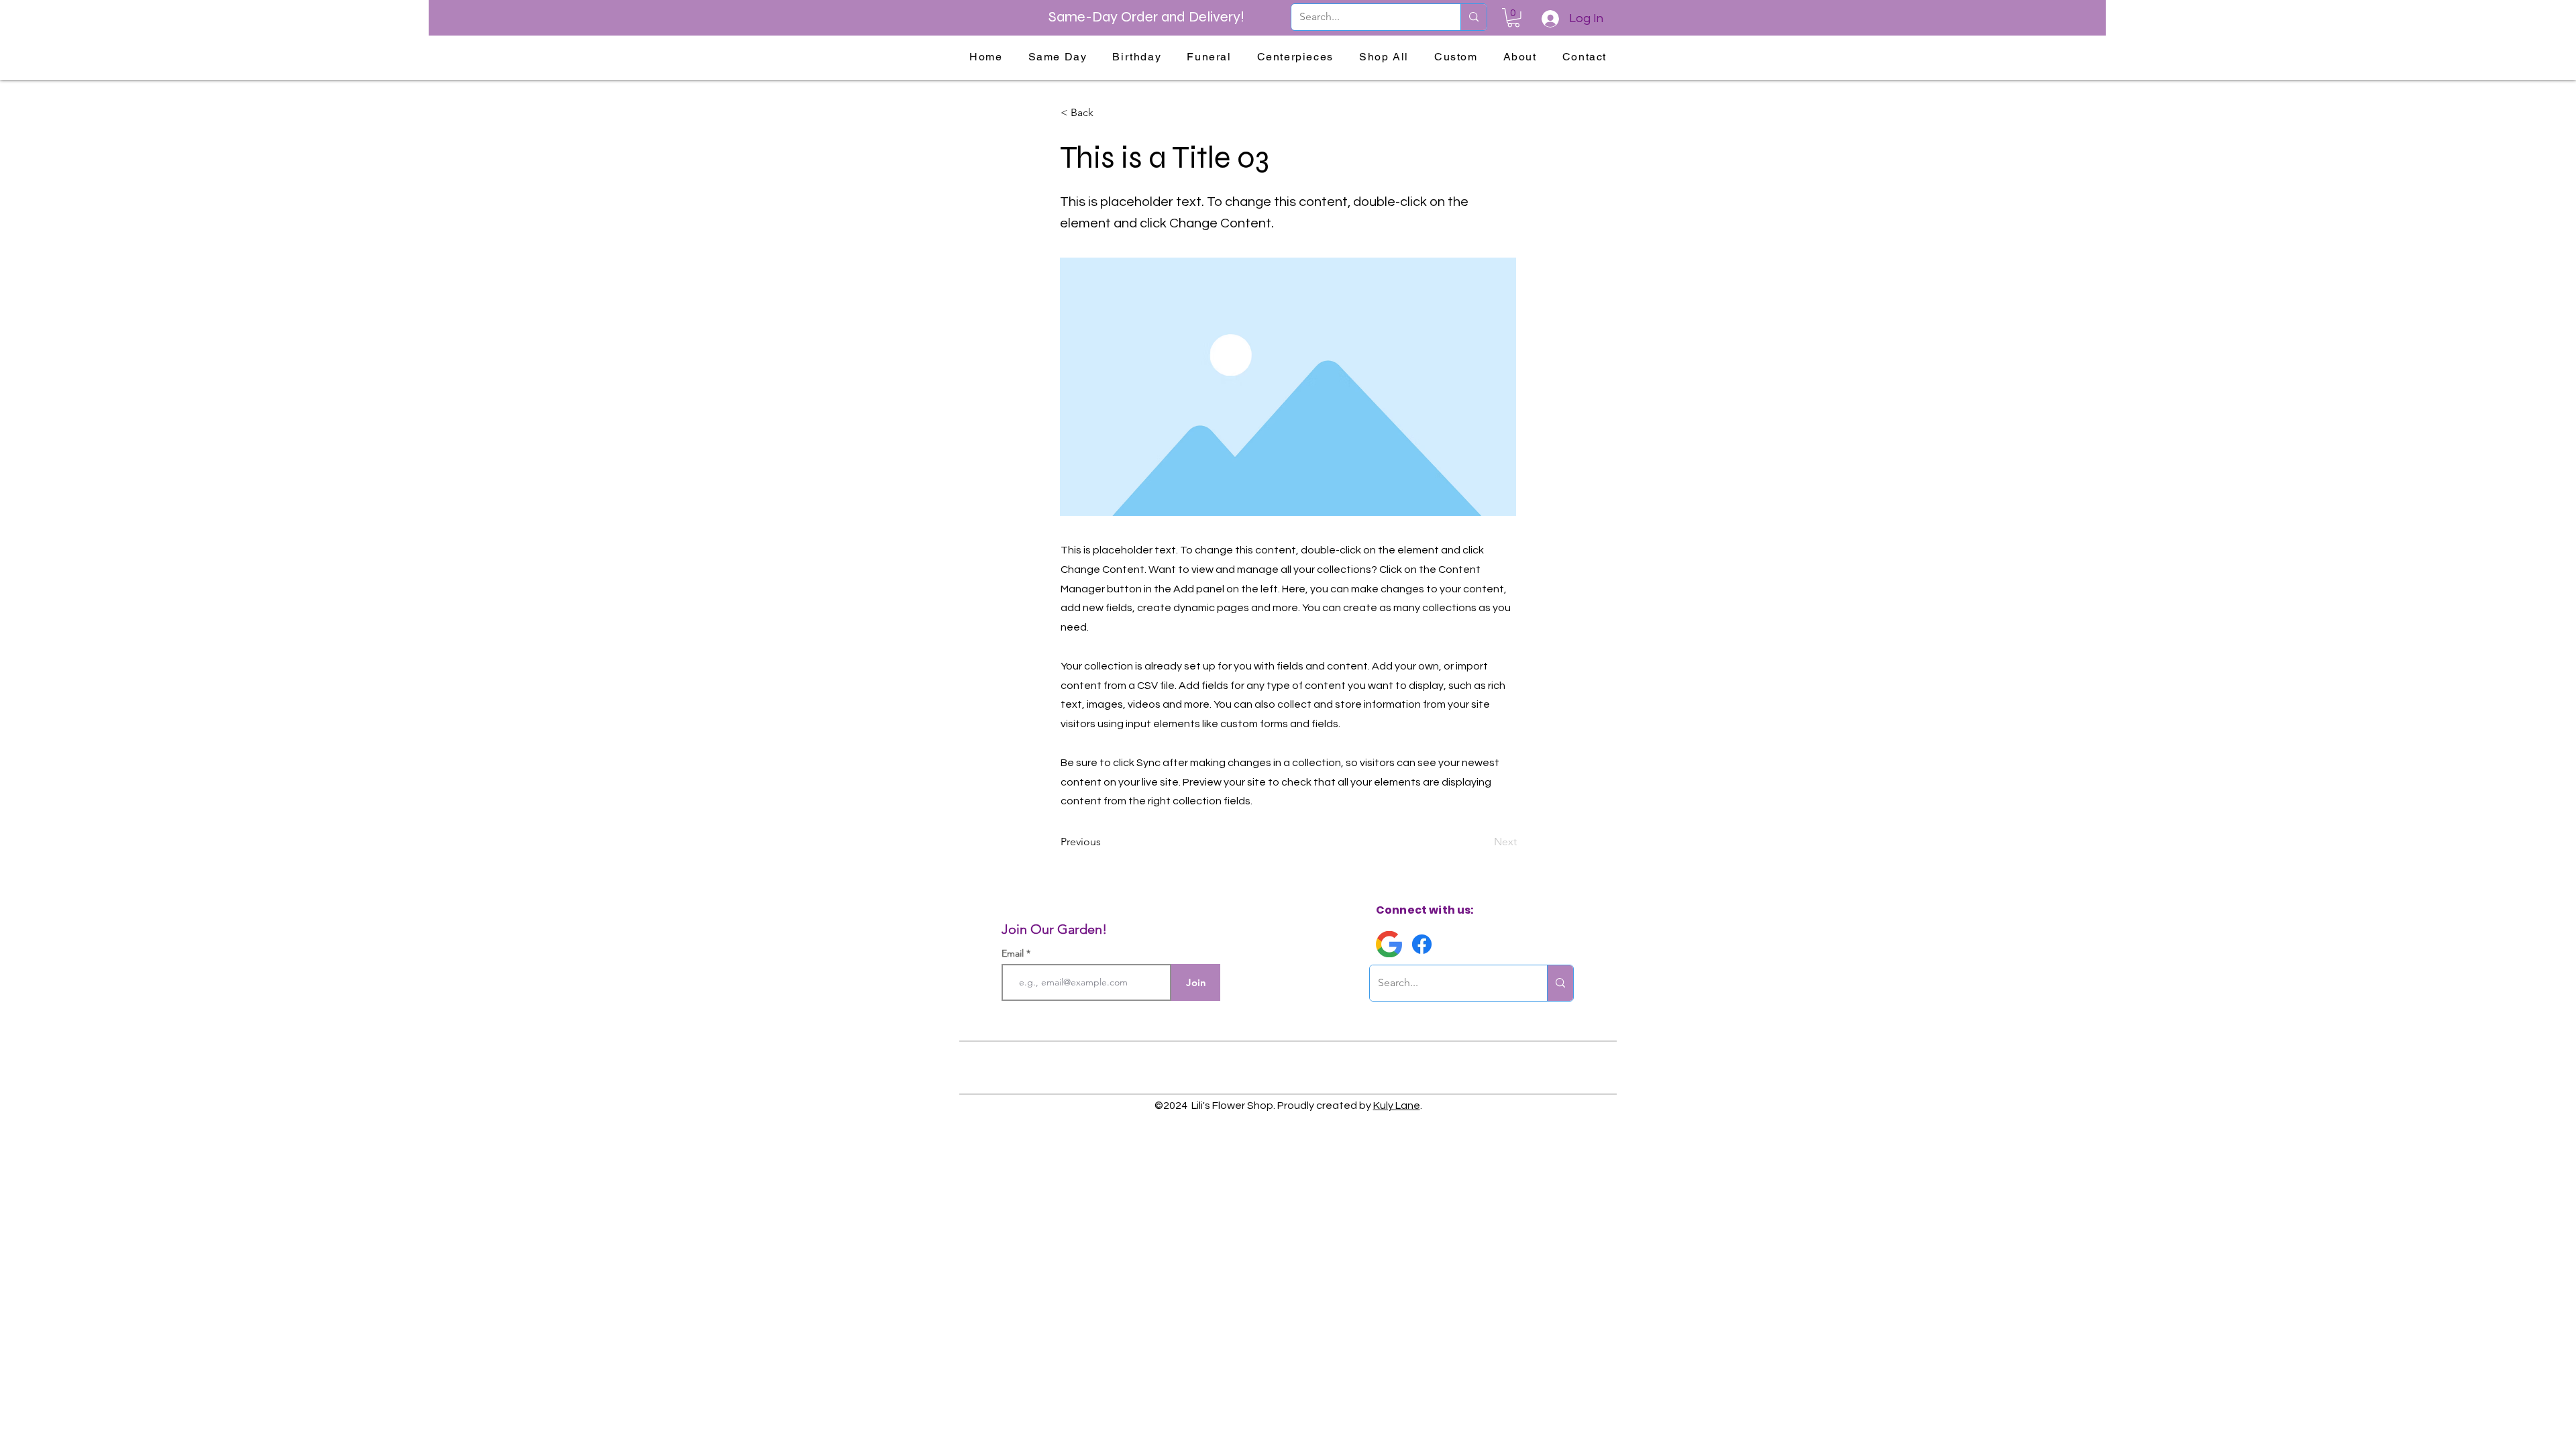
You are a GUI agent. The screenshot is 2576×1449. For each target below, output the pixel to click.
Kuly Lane (1397, 1106)
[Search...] (1473, 17)
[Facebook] (1422, 944)
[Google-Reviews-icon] (1389, 944)
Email (1014, 953)
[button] (1513, 18)
